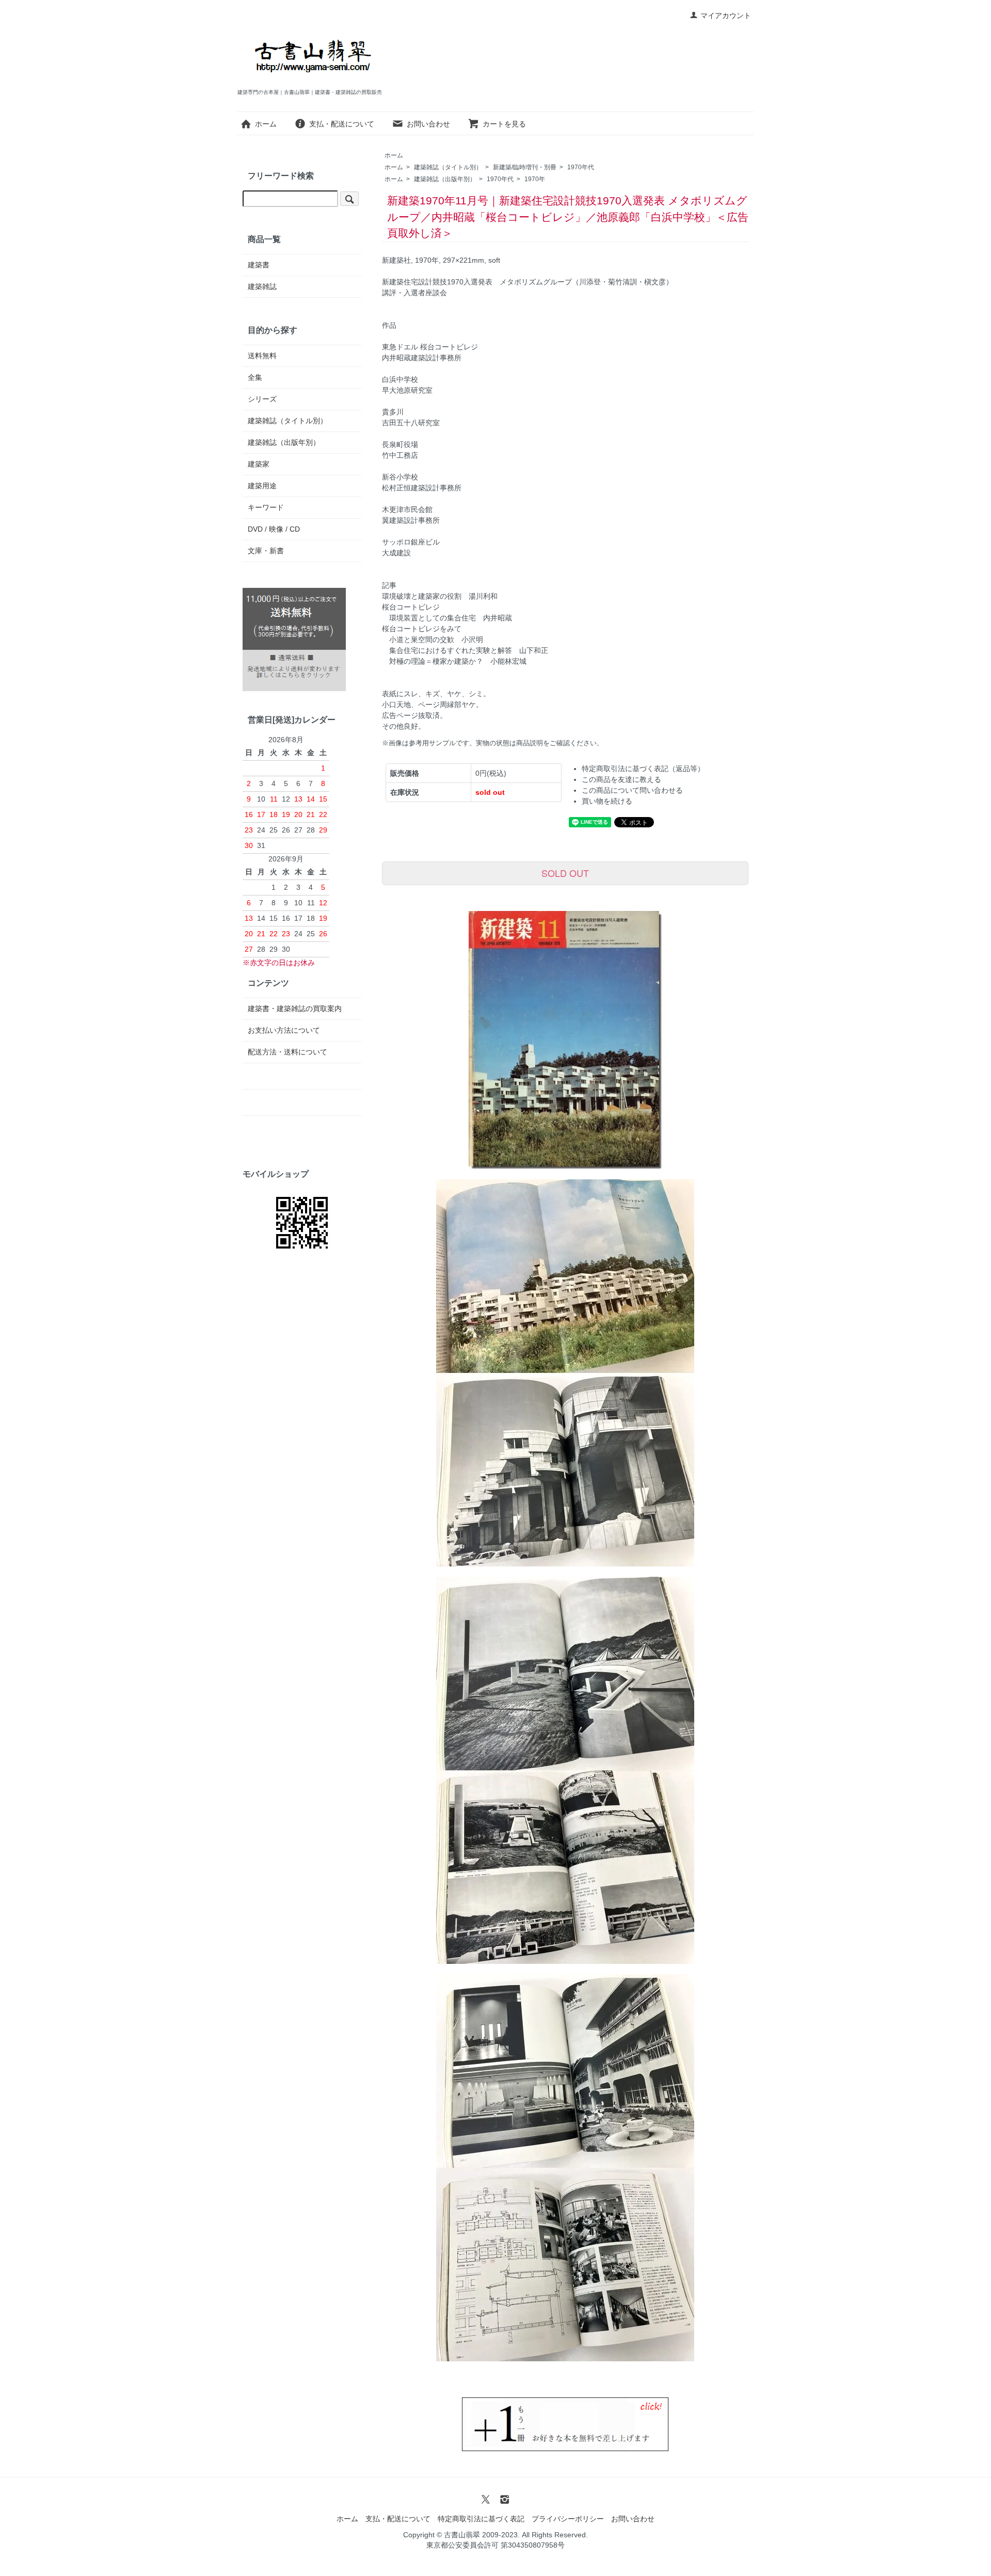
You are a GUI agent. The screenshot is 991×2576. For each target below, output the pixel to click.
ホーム (266, 124)
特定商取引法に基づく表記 (481, 2519)
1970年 (535, 179)
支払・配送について (342, 124)
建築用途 (262, 486)
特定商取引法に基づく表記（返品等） (643, 769)
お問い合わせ (428, 124)
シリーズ (262, 399)
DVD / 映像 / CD (274, 529)
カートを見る (504, 124)
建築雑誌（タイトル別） (448, 167)
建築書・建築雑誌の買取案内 (295, 1009)
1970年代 (581, 167)
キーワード (266, 507)
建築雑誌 (262, 286)
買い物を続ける (607, 801)
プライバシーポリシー (568, 2519)
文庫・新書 (266, 551)
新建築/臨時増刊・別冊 (525, 167)
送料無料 (262, 356)
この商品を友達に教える (621, 779)
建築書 (259, 265)
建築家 (259, 464)
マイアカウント (726, 15)
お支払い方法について (284, 1030)
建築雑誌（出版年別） (445, 179)
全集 (255, 377)
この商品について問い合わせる (632, 790)
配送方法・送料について (287, 1052)
